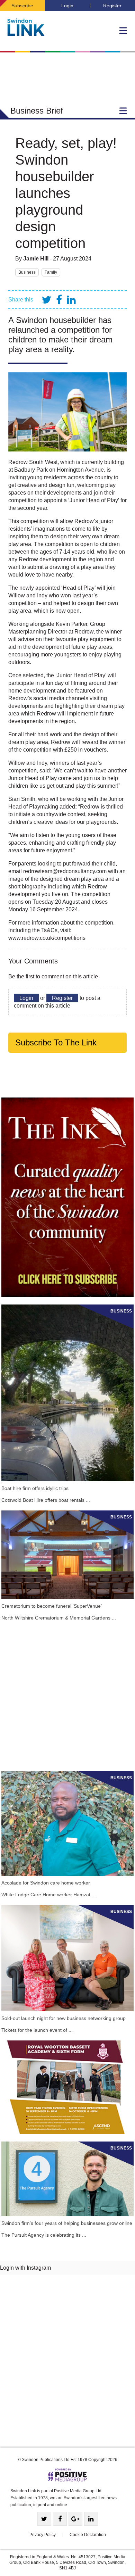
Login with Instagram (25, 2268)
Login (67, 6)
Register (112, 6)
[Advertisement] (67, 1696)
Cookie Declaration (88, 2535)
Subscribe (22, 6)
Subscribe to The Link (56, 1042)
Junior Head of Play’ (94, 500)
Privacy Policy (43, 2535)
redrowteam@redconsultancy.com (65, 871)
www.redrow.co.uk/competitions (47, 938)
